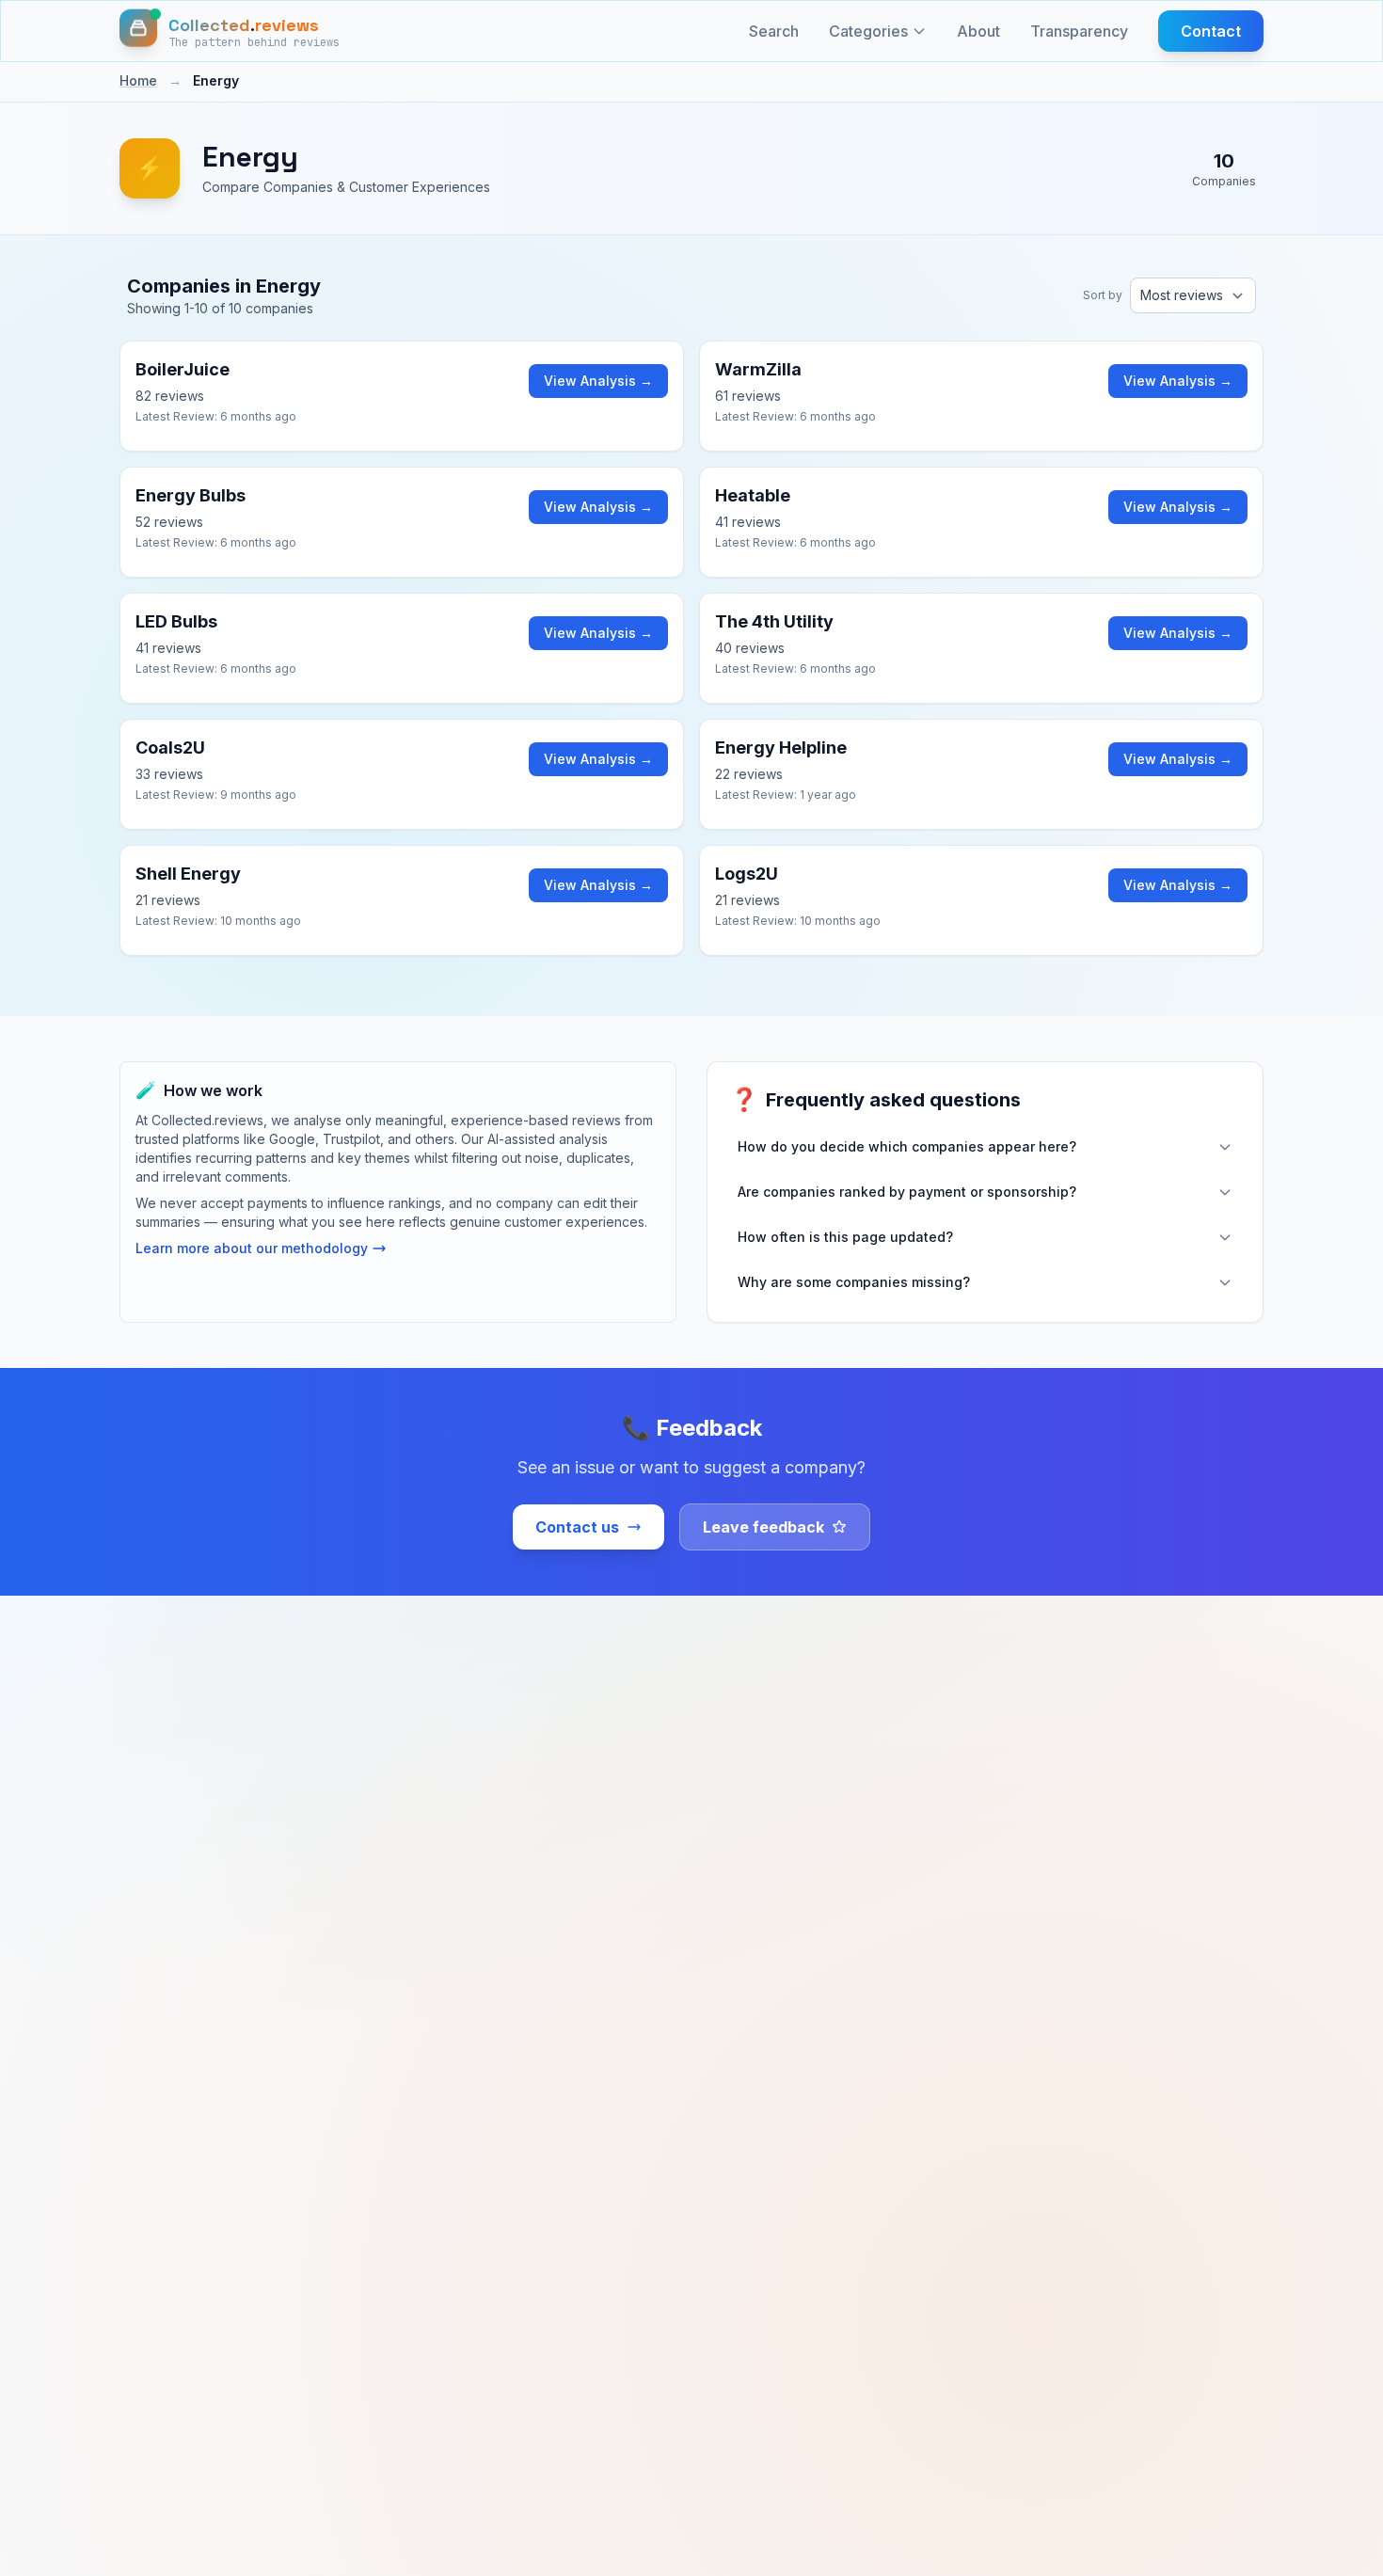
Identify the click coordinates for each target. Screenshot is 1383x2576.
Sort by (1103, 295)
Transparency (1079, 31)
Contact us (577, 1527)
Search (774, 31)
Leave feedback (763, 1527)
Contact (1211, 31)
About (978, 31)
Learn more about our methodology (252, 1248)
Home (138, 80)
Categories (868, 31)
